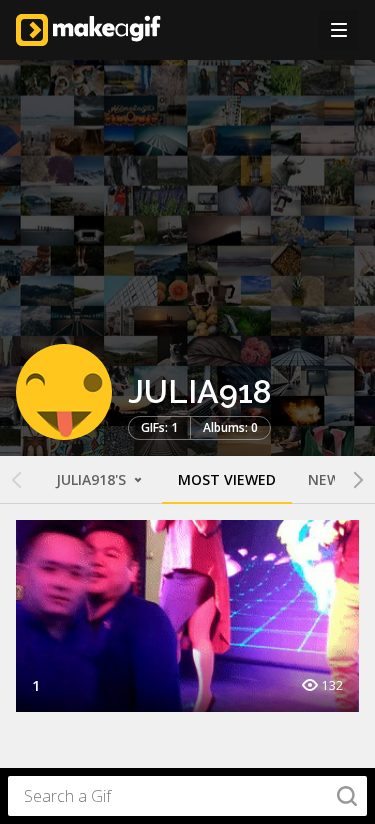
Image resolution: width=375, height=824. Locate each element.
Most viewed (227, 479)
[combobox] (187, 796)
